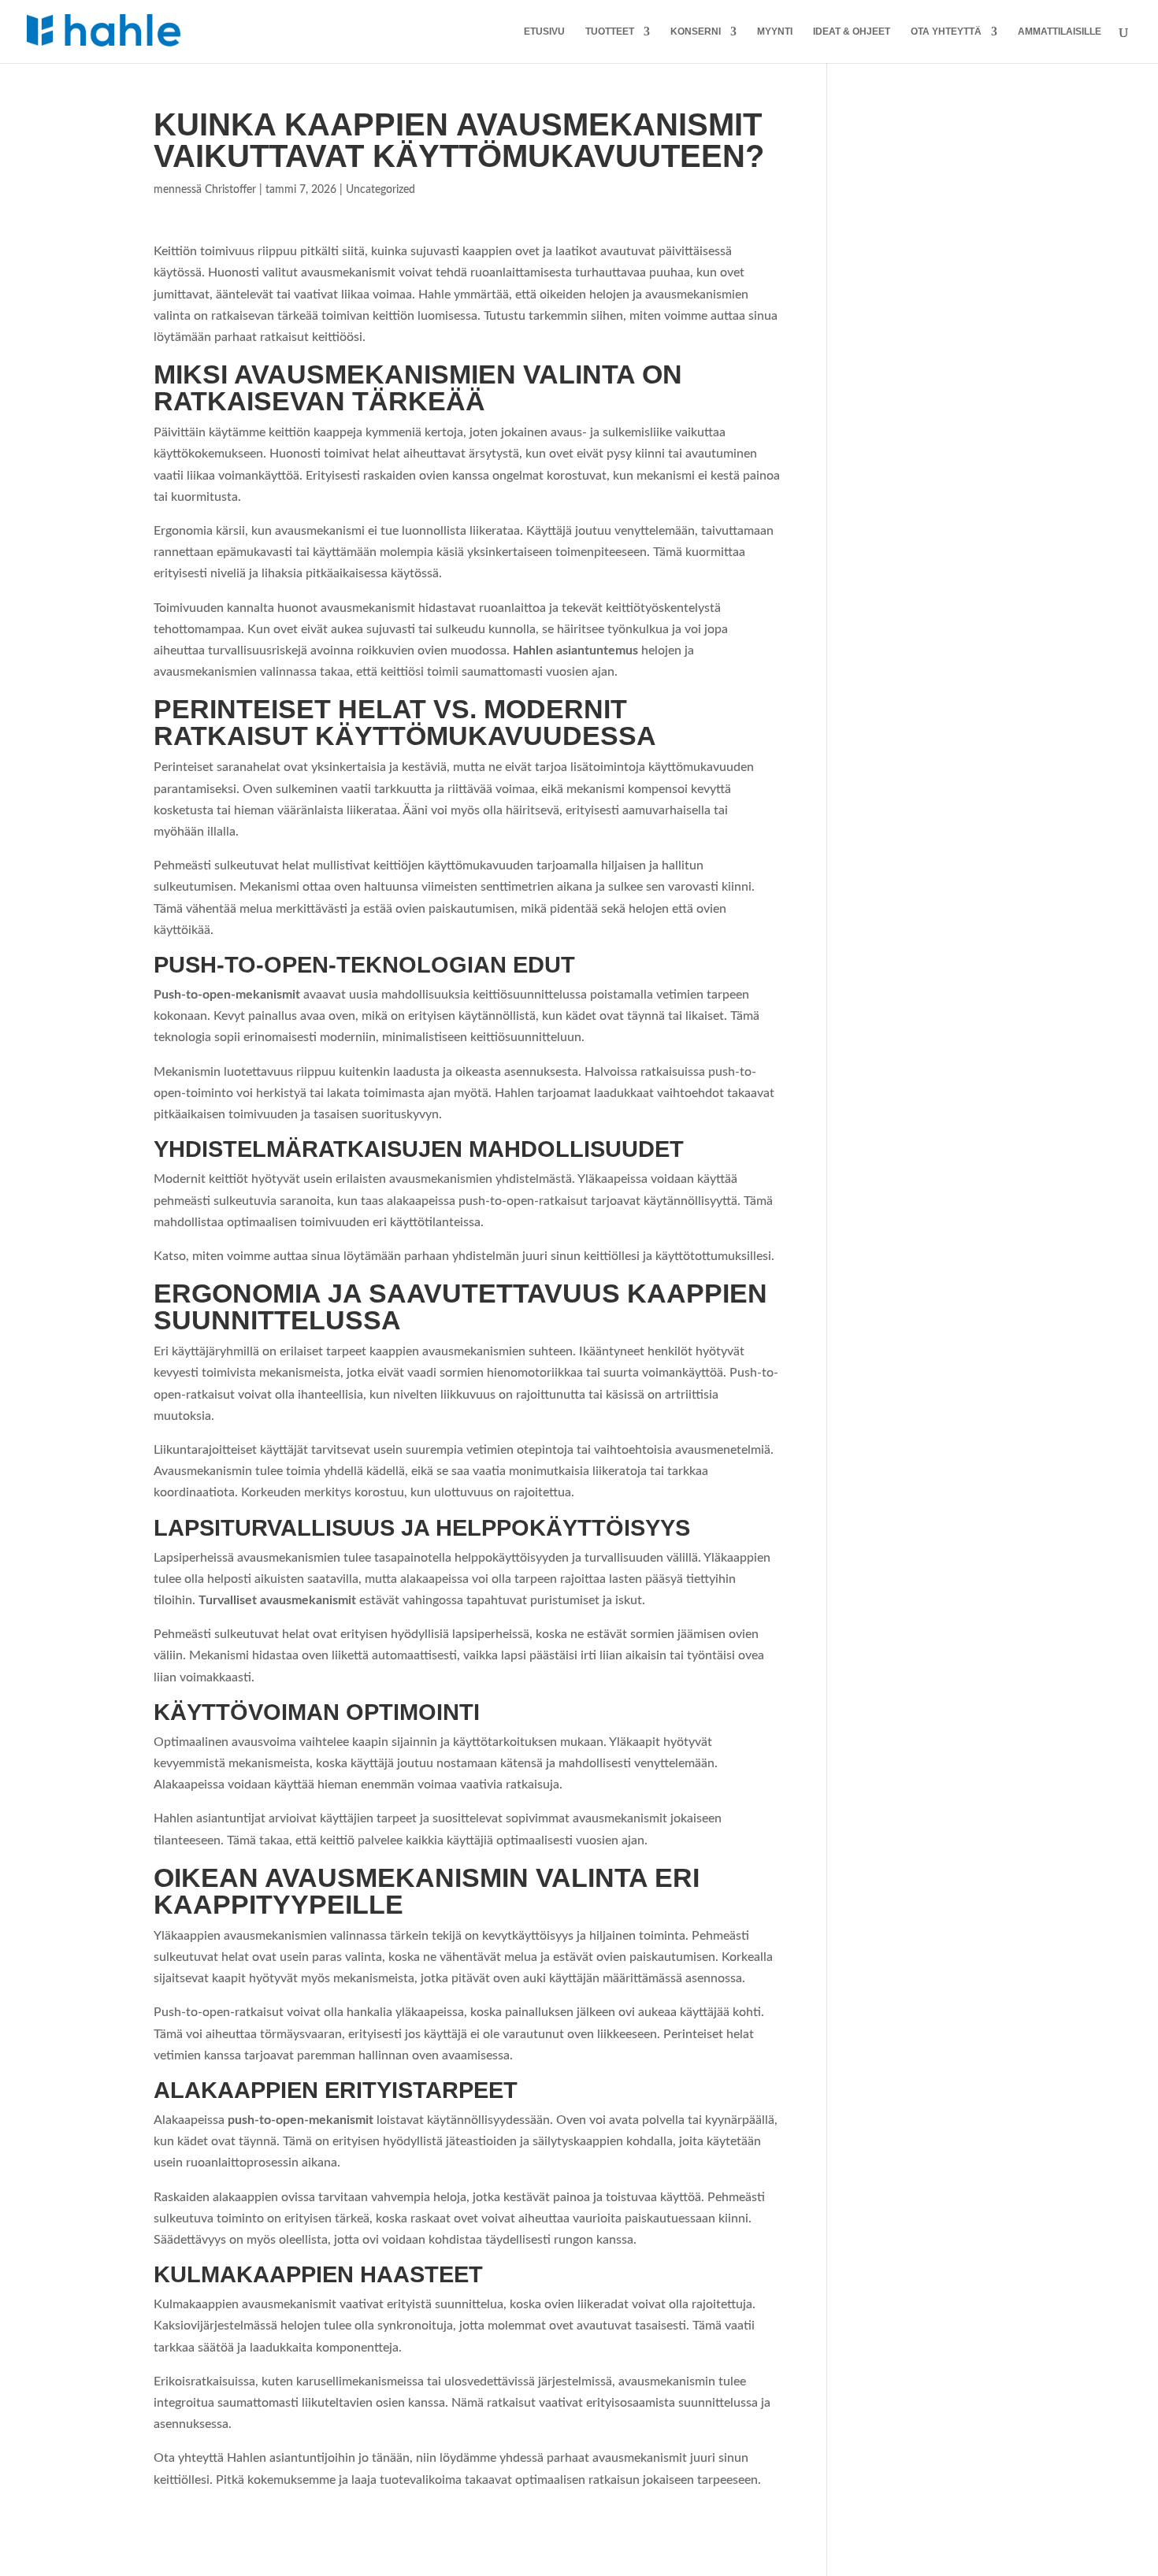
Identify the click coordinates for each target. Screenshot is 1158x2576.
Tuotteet (610, 32)
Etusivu (544, 32)
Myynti (775, 32)
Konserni (696, 32)
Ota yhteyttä (946, 32)
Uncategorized (380, 190)
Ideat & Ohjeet (852, 32)
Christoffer (230, 190)
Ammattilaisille (1060, 32)
